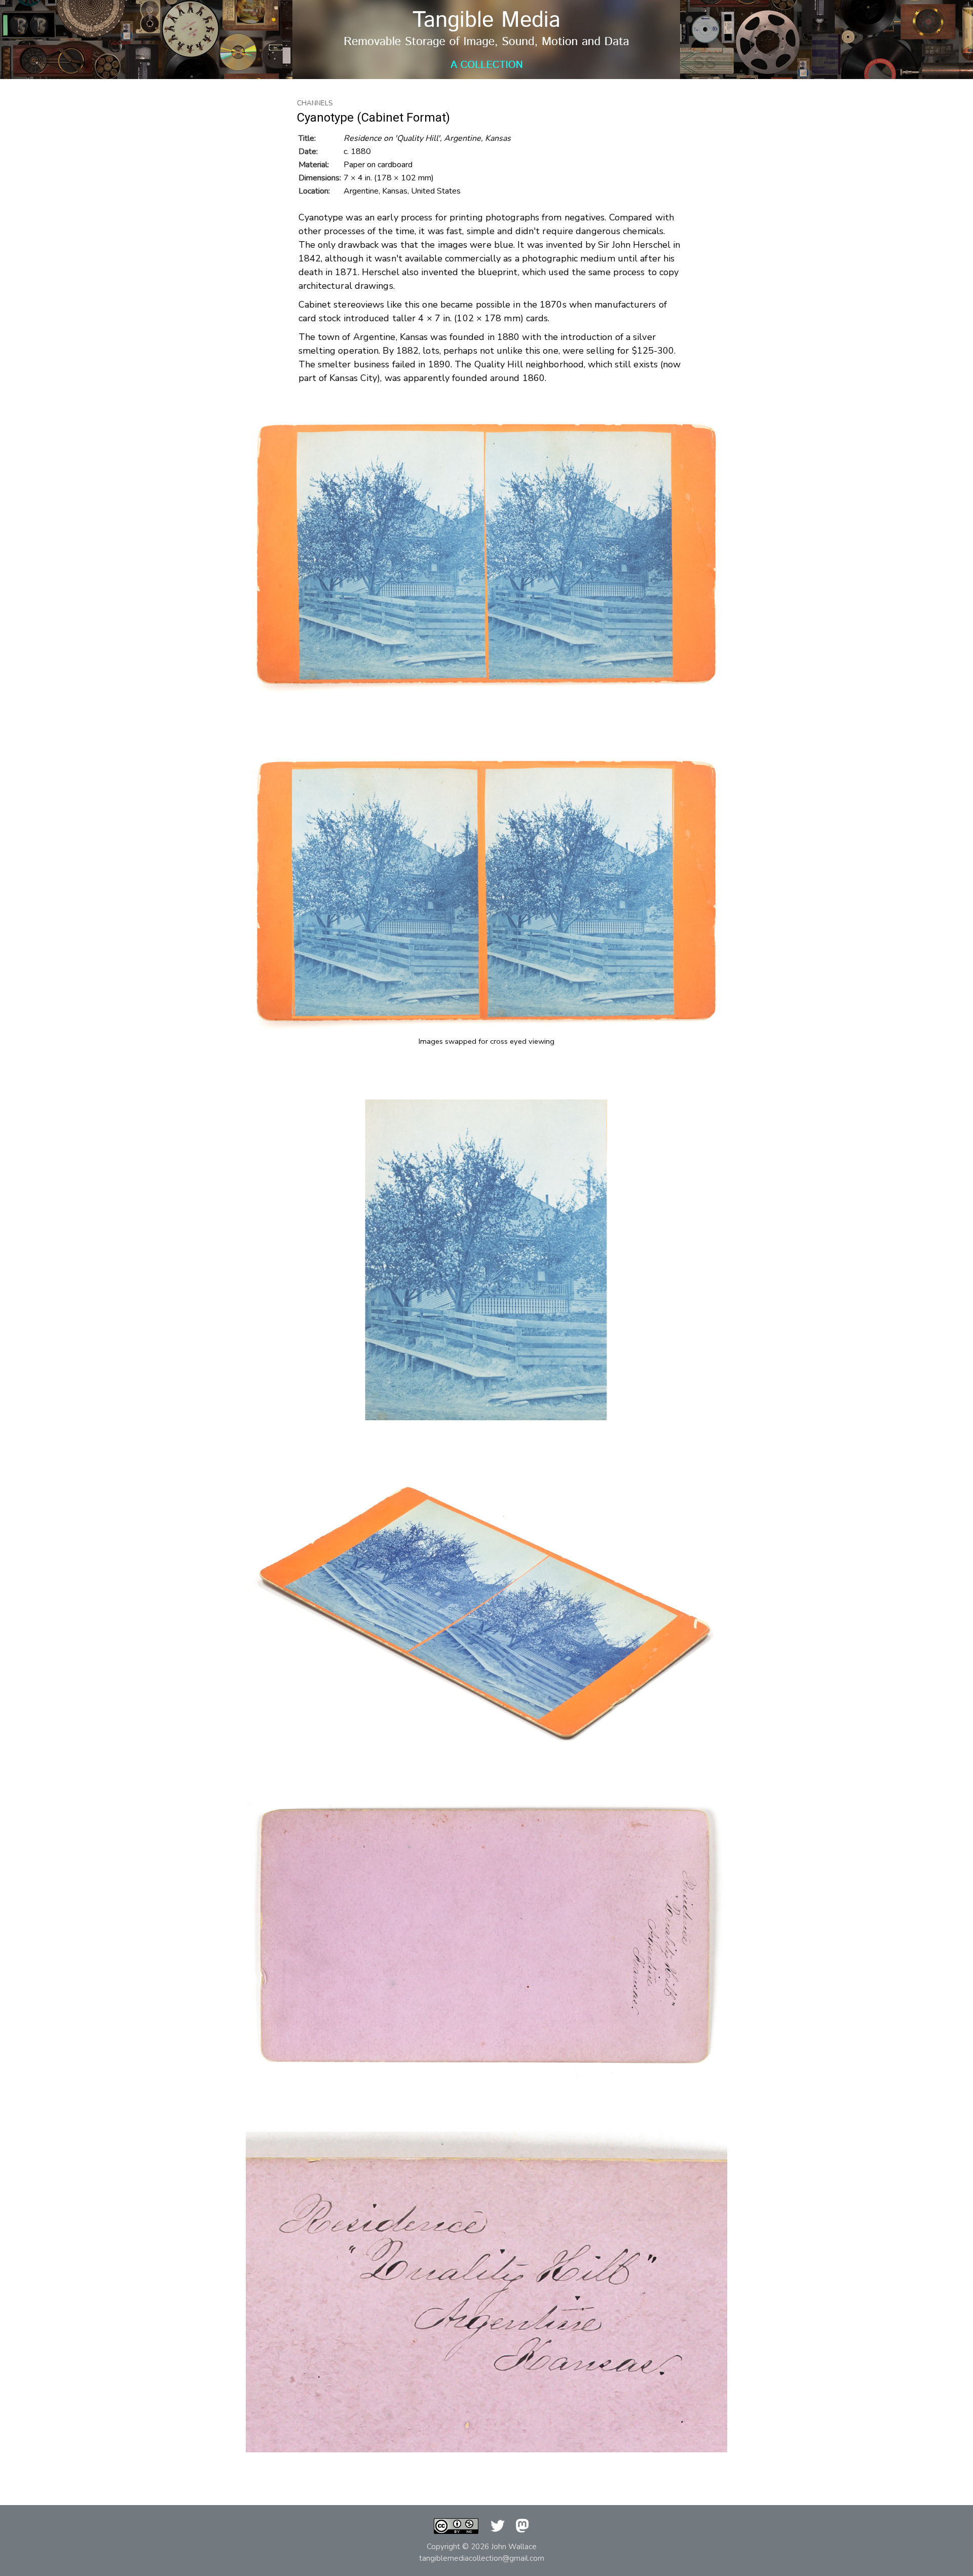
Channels (315, 103)
